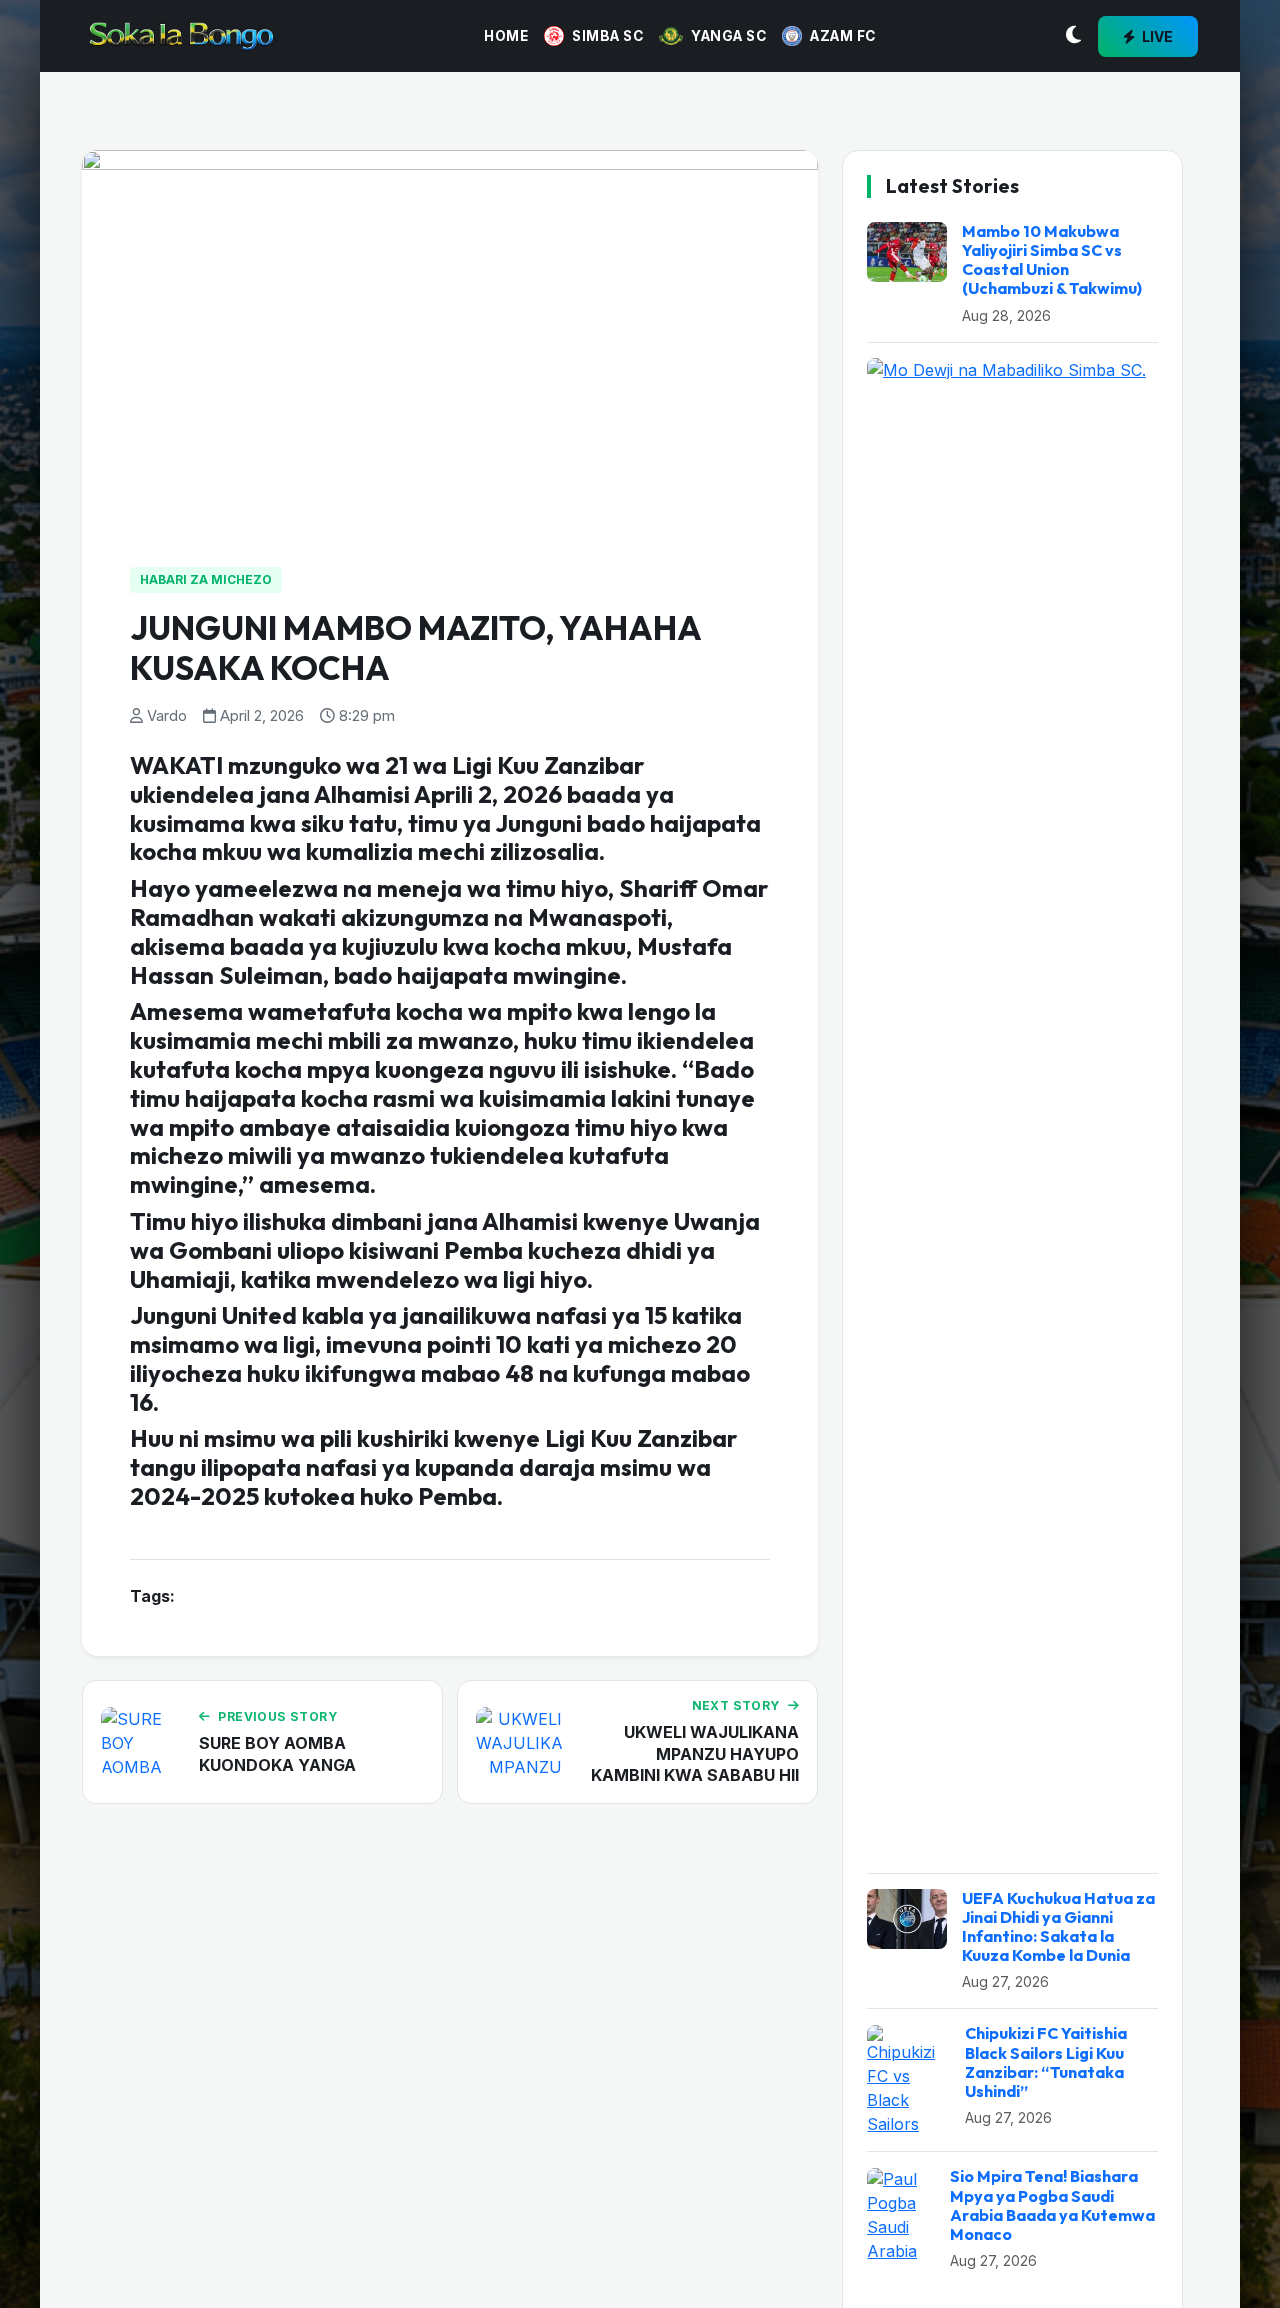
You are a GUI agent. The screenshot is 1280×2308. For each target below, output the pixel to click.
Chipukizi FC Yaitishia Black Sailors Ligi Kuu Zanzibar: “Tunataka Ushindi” (1046, 2063)
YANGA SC (728, 36)
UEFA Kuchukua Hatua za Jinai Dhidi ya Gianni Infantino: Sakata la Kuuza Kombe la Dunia (1058, 1927)
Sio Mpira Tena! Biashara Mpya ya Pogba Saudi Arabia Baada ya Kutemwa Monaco (1052, 2206)
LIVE (1156, 36)
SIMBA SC (607, 36)
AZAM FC (843, 36)
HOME (506, 36)
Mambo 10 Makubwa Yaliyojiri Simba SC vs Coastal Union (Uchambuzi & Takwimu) (1052, 260)
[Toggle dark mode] (1073, 36)
